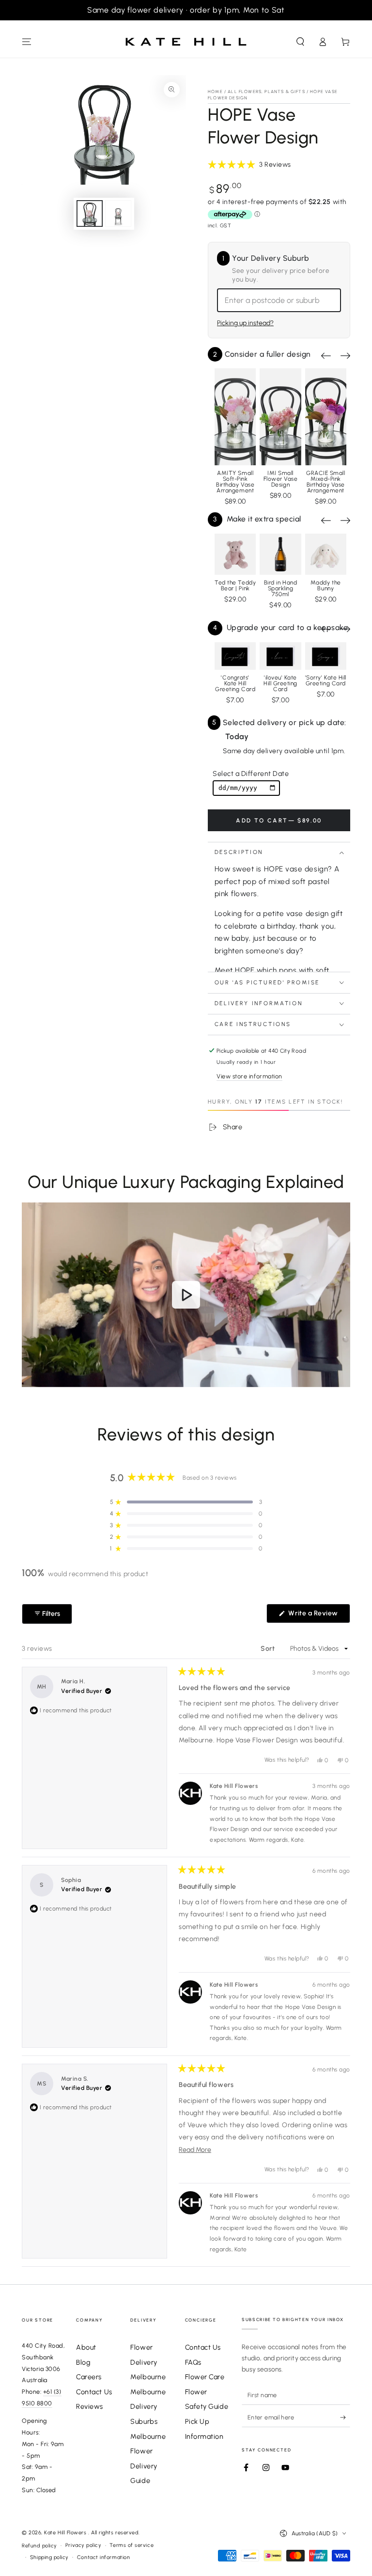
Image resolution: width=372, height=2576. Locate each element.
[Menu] (27, 42)
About (86, 2347)
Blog (83, 2362)
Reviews (90, 2406)
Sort (269, 1649)
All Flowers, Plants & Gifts (266, 91)
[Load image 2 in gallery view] (118, 213)
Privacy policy (84, 2545)
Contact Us (94, 2392)
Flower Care (205, 2377)
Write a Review (318, 1616)
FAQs (193, 2362)
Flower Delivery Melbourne (148, 2362)
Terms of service (132, 2545)
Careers (89, 2377)
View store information (249, 1076)
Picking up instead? (245, 323)
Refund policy (39, 2546)
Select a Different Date (251, 774)
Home (215, 91)
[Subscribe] (345, 2418)
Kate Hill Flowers (66, 2533)
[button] (300, 42)
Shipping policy (49, 2557)
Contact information (103, 2557)
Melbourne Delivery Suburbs (148, 2407)
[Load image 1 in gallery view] (90, 213)
